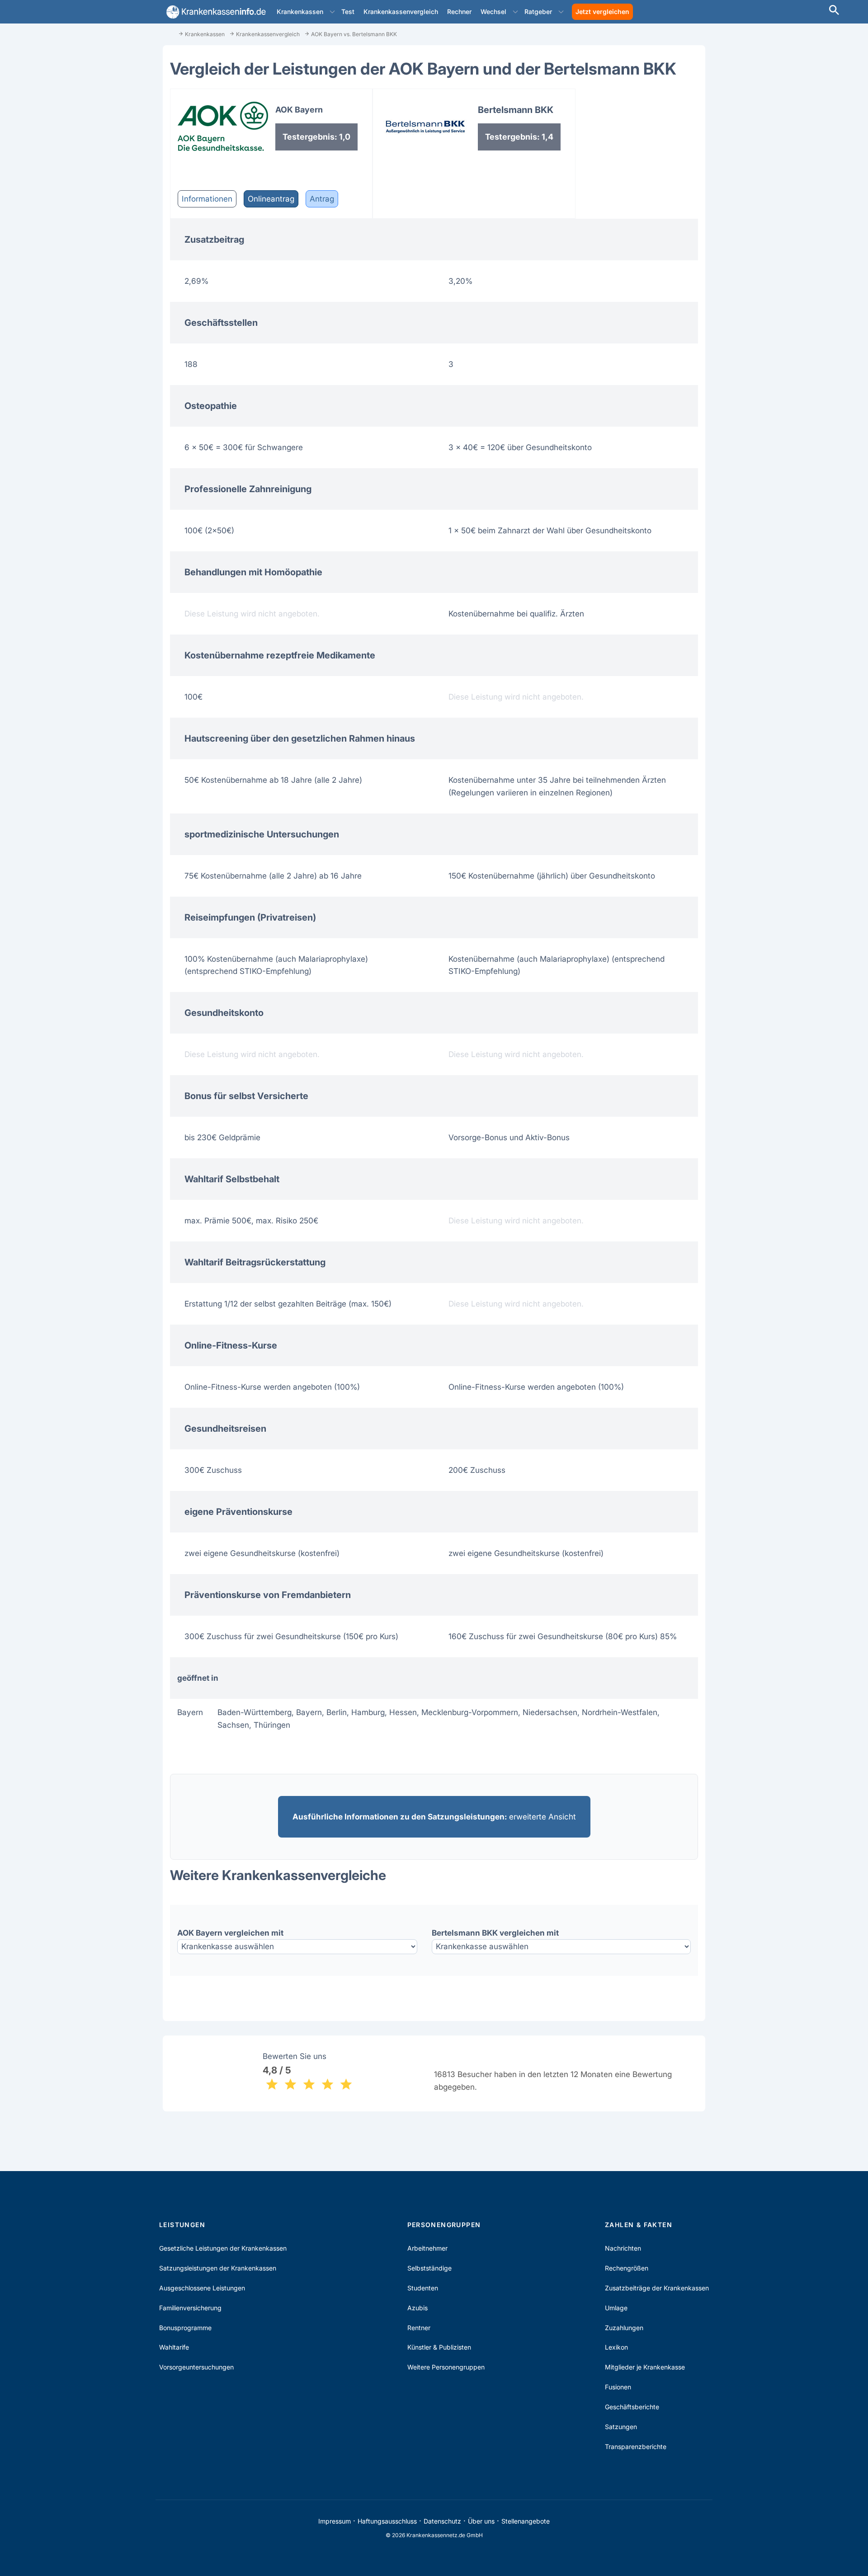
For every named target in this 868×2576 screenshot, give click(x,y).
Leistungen (182, 2225)
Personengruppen (444, 2225)
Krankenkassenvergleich (401, 12)
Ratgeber (538, 12)
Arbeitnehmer (427, 2248)
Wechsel (493, 12)
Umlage (616, 2308)
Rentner (419, 2328)
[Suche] (834, 11)
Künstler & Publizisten (439, 2347)
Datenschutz (442, 2521)
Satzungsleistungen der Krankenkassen (218, 2268)
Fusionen (618, 2387)
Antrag (322, 199)
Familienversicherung (190, 2308)
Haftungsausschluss (387, 2521)
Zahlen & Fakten (639, 2225)
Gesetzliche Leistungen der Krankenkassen (223, 2248)
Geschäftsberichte (632, 2407)
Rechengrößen (627, 2268)
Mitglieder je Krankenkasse (645, 2367)
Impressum (335, 2521)
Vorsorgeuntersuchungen (196, 2367)
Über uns (481, 2521)
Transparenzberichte (636, 2447)
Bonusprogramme (185, 2328)
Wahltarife (174, 2347)
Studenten (423, 2288)
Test (348, 12)
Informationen (207, 199)
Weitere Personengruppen (446, 2367)
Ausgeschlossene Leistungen (202, 2288)
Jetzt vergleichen (602, 12)
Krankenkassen (300, 12)
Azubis (417, 2308)
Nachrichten (623, 2248)
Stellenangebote (526, 2521)
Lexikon (616, 2347)
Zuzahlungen (624, 2328)
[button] (332, 12)
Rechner (459, 12)
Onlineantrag (271, 199)
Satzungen (621, 2427)
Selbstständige (429, 2268)
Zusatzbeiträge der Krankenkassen (657, 2288)
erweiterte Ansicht (434, 1817)
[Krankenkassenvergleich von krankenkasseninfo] (214, 12)
